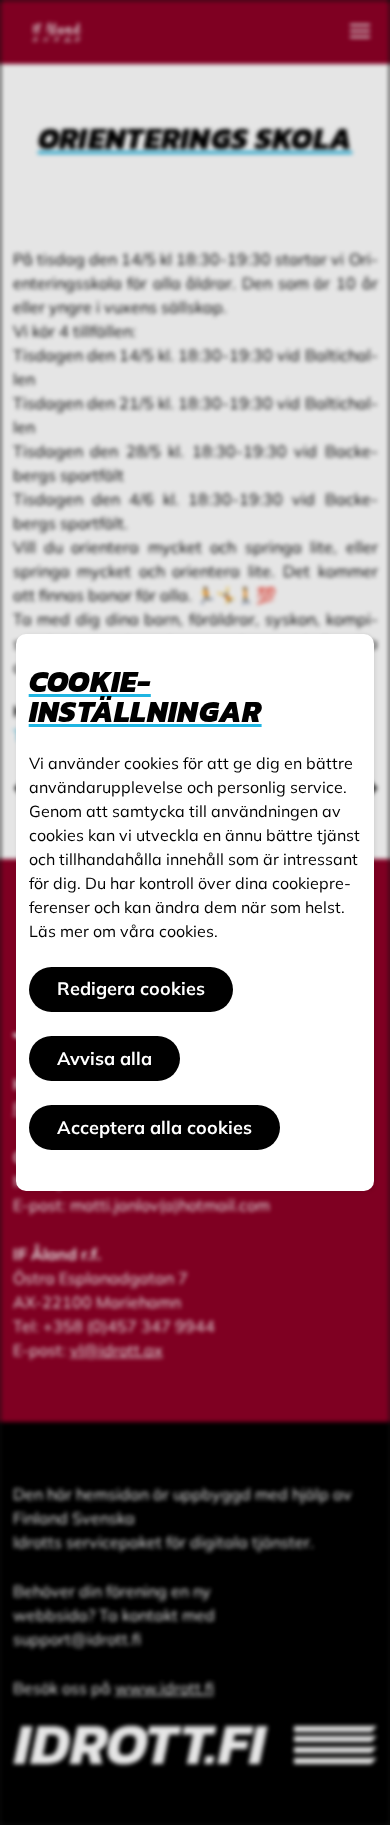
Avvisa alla (104, 1058)
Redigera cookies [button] (131, 988)
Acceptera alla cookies (154, 1127)
